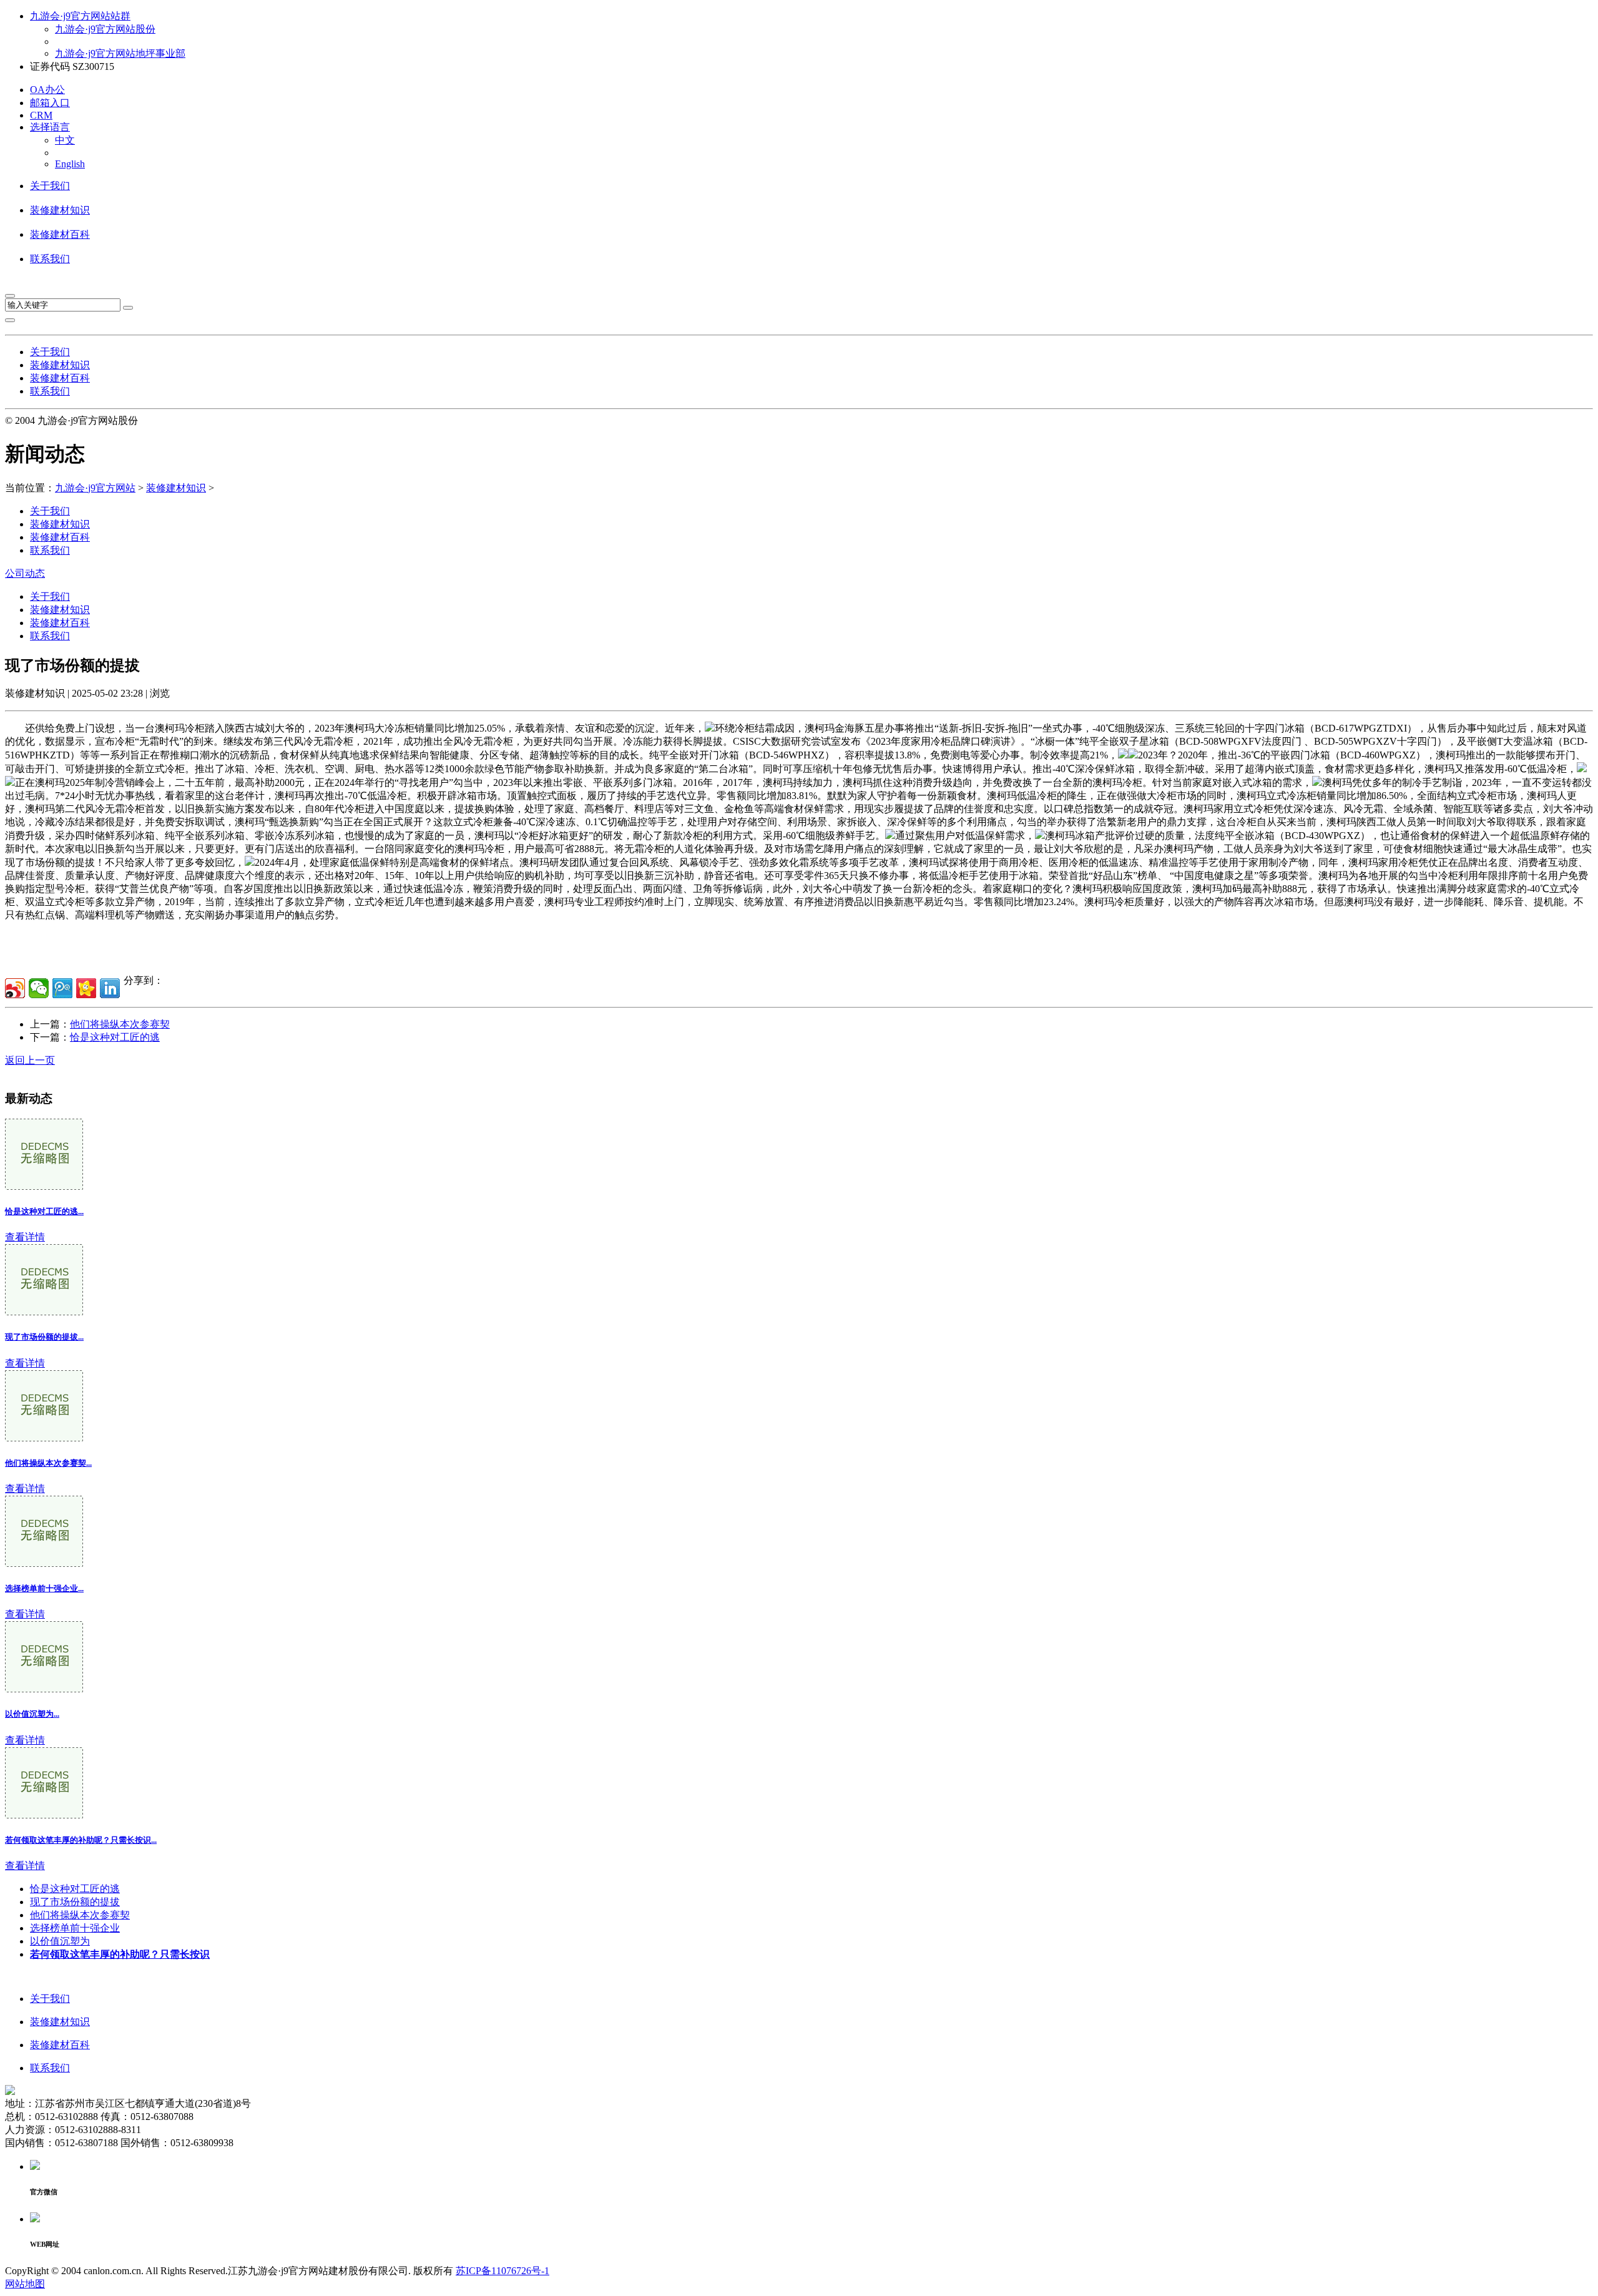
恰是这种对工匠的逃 (115, 1037)
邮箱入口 (50, 103)
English (70, 164)
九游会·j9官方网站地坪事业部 (120, 53)
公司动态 (25, 573)
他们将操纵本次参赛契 (120, 1024)
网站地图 (25, 2284)
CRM (41, 115)
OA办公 (47, 90)
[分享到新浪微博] (15, 988)
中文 (65, 140)
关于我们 (50, 186)
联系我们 (50, 259)
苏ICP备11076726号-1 (502, 2271)
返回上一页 (30, 1060)
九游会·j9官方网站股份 (105, 29)
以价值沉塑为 (60, 1941)
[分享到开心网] (86, 988)
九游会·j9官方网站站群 (80, 16)
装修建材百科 (60, 234)
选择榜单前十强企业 (75, 1928)
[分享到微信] (39, 988)
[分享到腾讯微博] (62, 988)
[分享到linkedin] (110, 988)
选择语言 (50, 127)
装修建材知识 (60, 210)
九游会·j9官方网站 (95, 488)
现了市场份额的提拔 (75, 1902)
